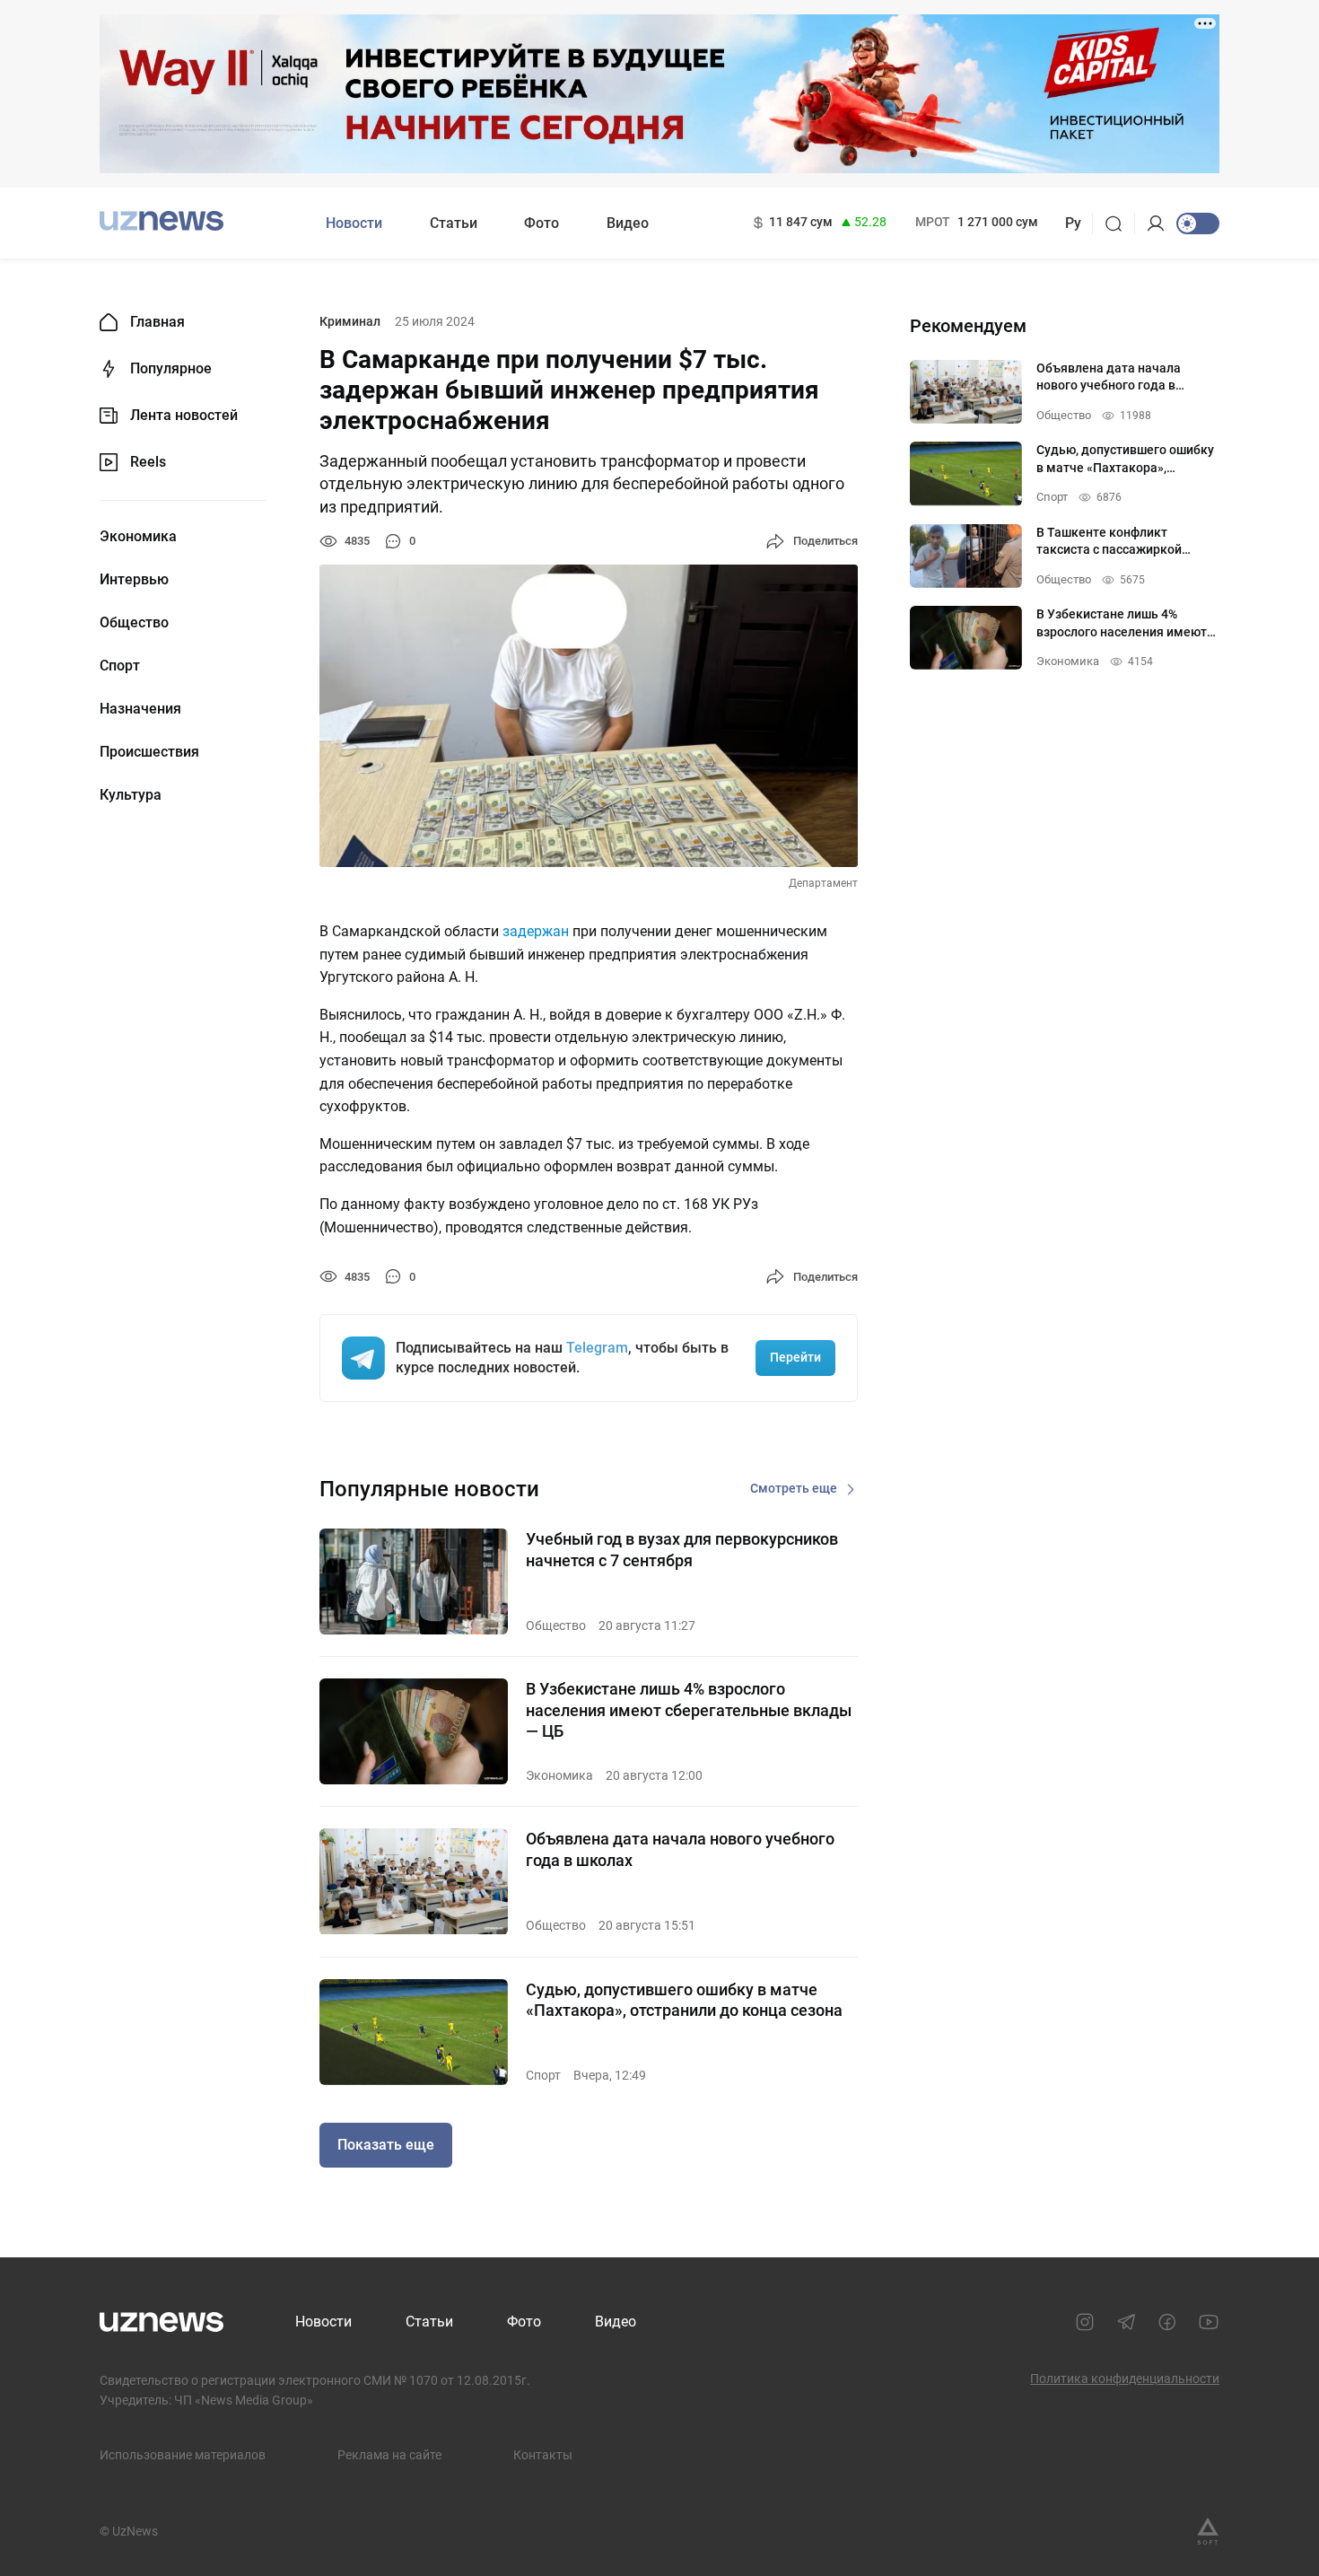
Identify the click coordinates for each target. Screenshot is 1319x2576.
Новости (354, 223)
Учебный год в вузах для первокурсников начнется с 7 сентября (682, 1549)
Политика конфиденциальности (1125, 2379)
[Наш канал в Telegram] (1126, 2322)
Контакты (543, 2455)
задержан (536, 931)
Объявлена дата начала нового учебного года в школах (680, 1849)
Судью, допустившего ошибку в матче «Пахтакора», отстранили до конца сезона (684, 2000)
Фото (542, 223)
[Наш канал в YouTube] (1209, 2322)
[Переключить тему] (1198, 223)
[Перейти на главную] (162, 221)
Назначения (140, 709)
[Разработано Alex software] (1208, 2531)
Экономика (138, 537)
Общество (134, 623)
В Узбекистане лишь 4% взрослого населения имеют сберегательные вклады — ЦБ (689, 1710)
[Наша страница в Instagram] (1085, 2322)
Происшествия (149, 752)
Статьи (454, 223)
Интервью (134, 580)
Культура (131, 795)
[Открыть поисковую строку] (1119, 223)
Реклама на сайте (389, 2455)
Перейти (795, 1357)
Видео (628, 223)
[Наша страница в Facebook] (1167, 2322)
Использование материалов (183, 2455)
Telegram (597, 1348)
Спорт (120, 666)
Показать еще (386, 2145)
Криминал (350, 321)
